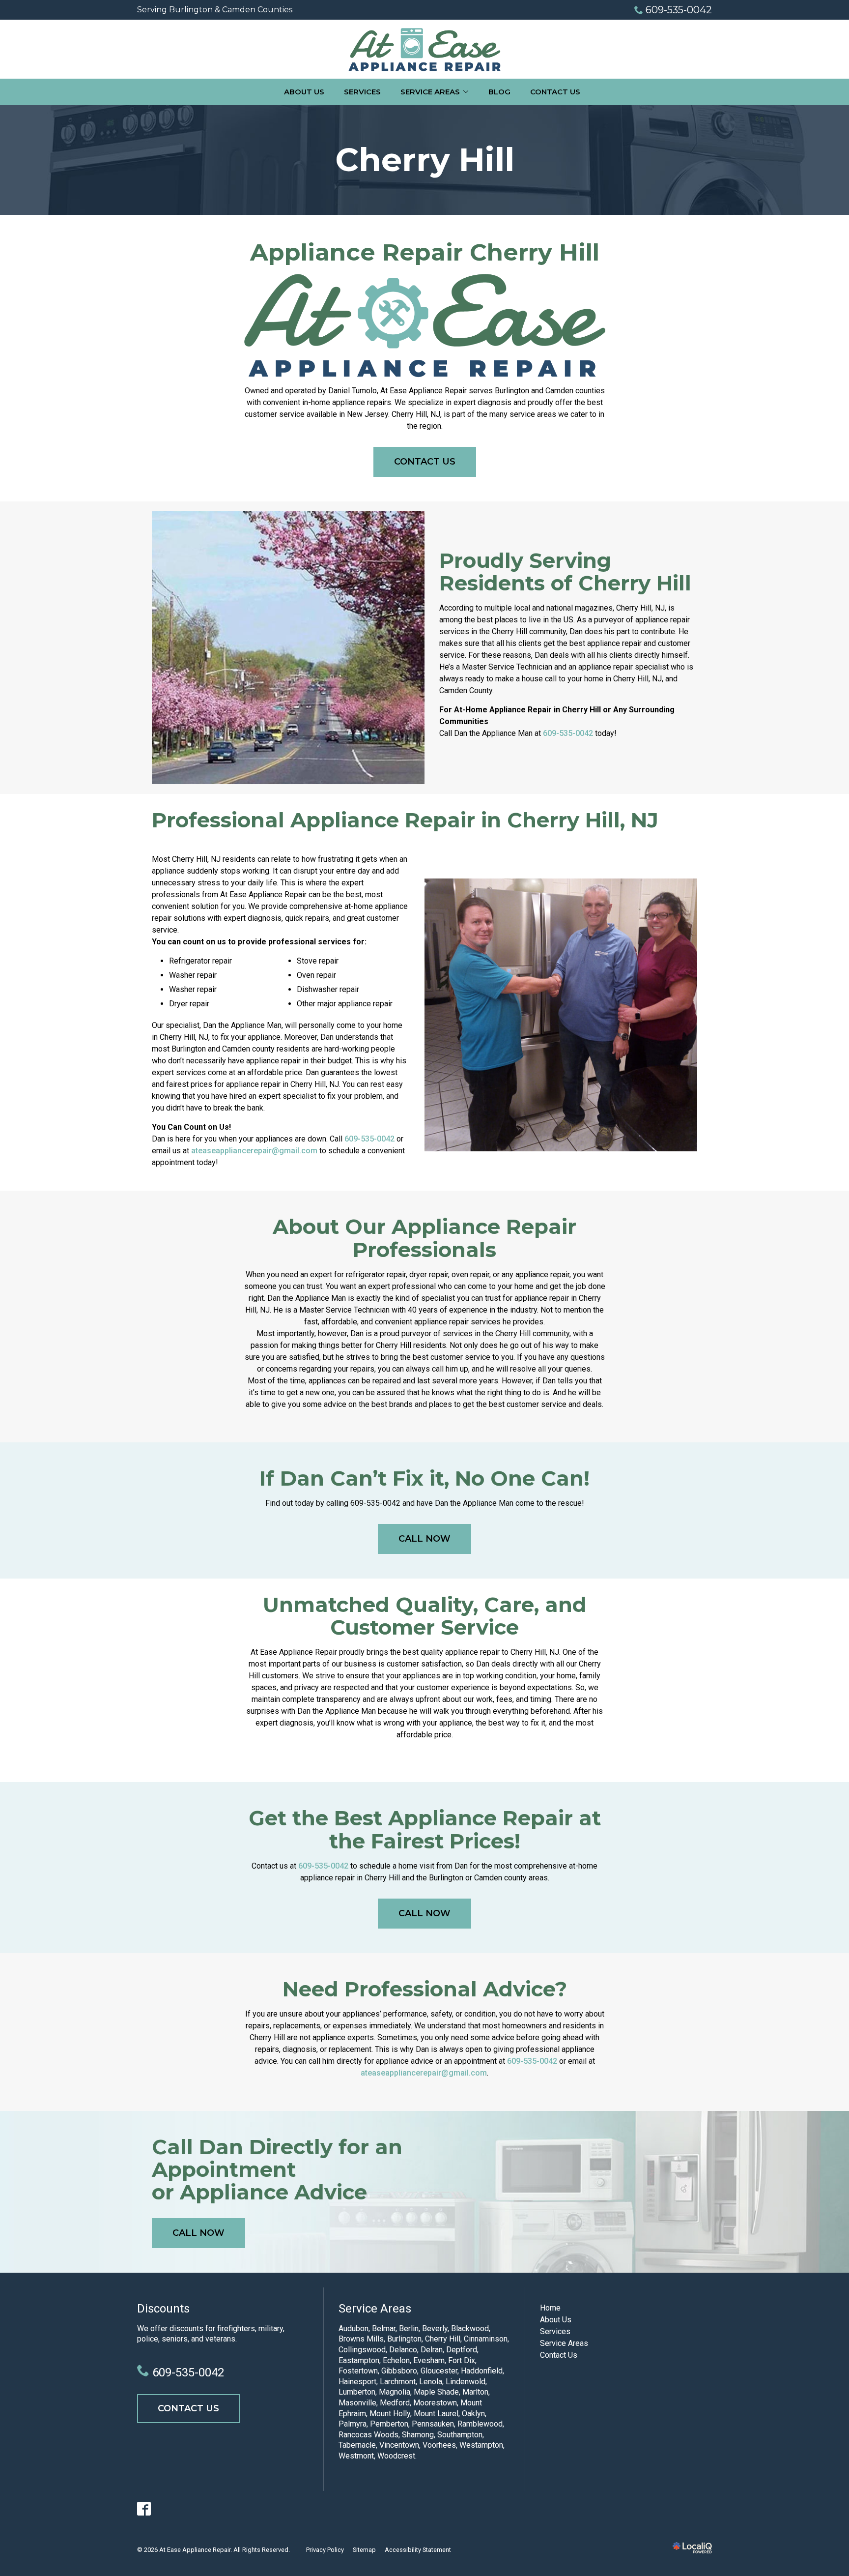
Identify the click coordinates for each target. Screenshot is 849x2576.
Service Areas (430, 92)
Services (362, 92)
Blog (499, 92)
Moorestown (435, 2403)
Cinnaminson (486, 2339)
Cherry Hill (425, 160)
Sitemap (364, 2550)
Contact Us (555, 92)
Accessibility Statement (418, 2550)
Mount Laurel (436, 2414)
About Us (304, 92)
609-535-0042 (679, 10)
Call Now (424, 1539)
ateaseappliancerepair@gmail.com (254, 1151)
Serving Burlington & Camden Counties (215, 10)
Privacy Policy (325, 2550)
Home (550, 2308)
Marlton (475, 2392)
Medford (395, 2403)
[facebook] (144, 2509)
